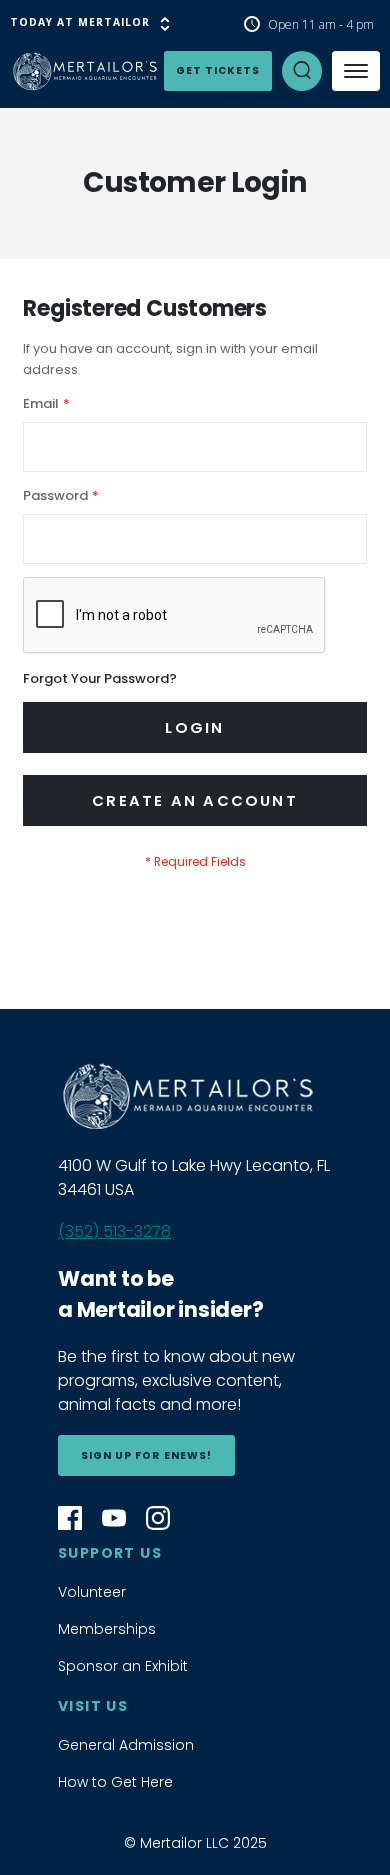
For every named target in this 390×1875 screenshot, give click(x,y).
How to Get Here (115, 1782)
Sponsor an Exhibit (123, 1666)
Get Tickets (218, 70)
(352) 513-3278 (114, 1231)
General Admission (126, 1745)
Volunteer (92, 1592)
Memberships (107, 1629)
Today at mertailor (80, 22)
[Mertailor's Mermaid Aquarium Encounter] (50, 71)
